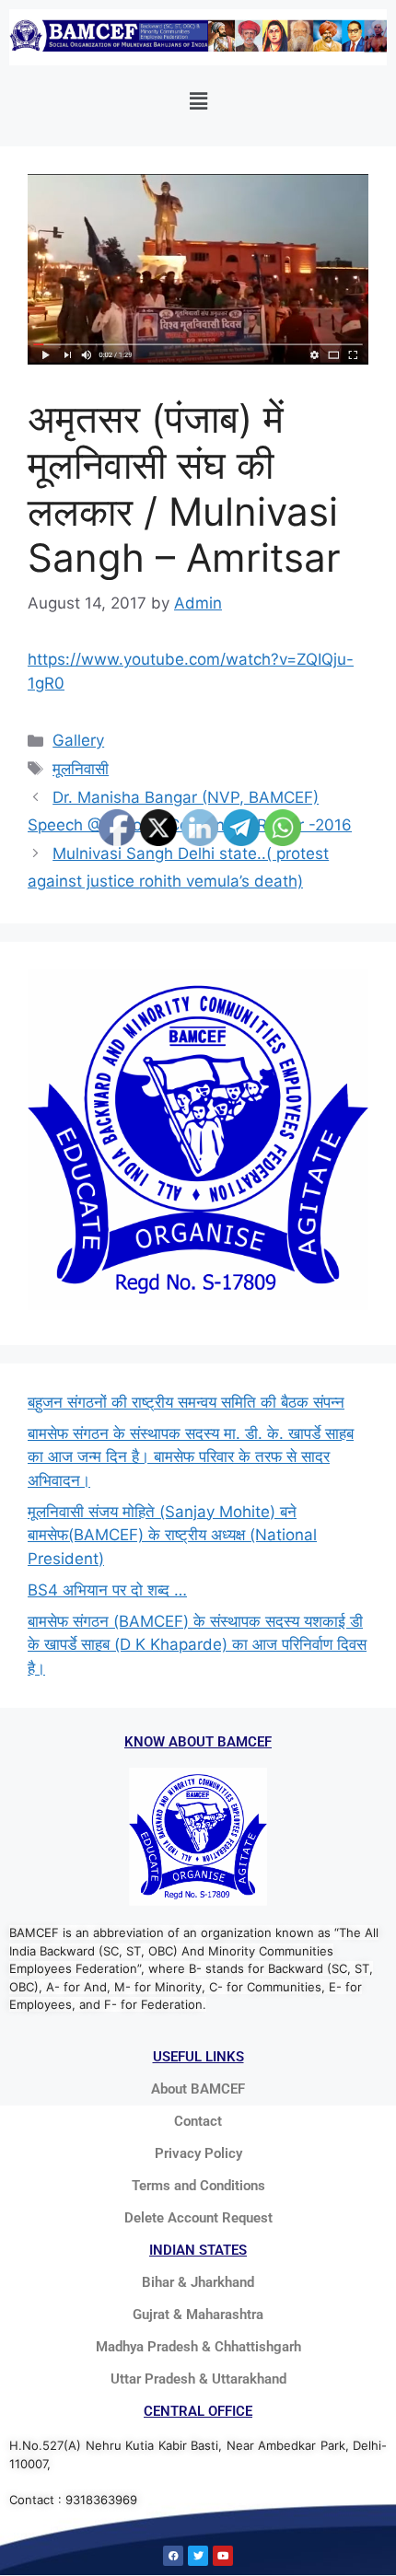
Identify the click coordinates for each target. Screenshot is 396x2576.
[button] (198, 101)
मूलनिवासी (81, 769)
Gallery (78, 740)
